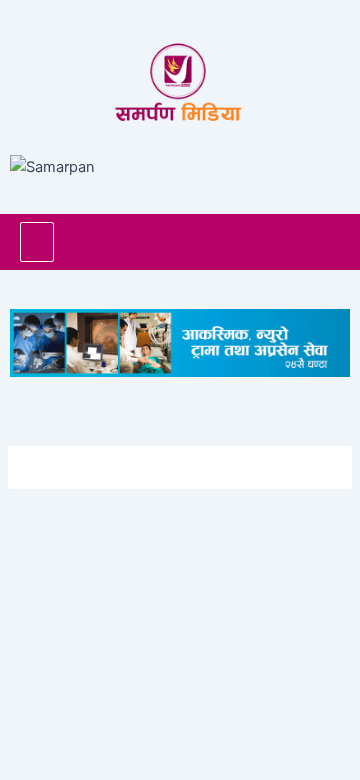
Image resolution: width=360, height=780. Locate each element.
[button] (37, 242)
